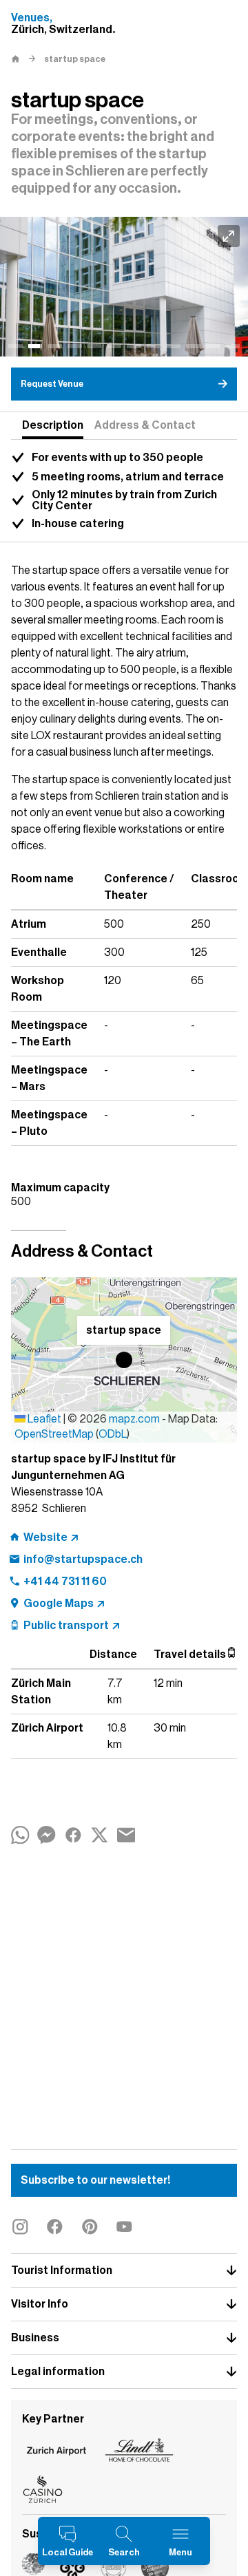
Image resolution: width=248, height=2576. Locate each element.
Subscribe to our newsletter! (95, 2180)
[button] (124, 1360)
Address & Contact (145, 425)
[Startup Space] (124, 287)
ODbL (113, 1434)
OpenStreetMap (54, 1434)
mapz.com (135, 1419)
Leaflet (43, 1419)
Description (53, 425)
